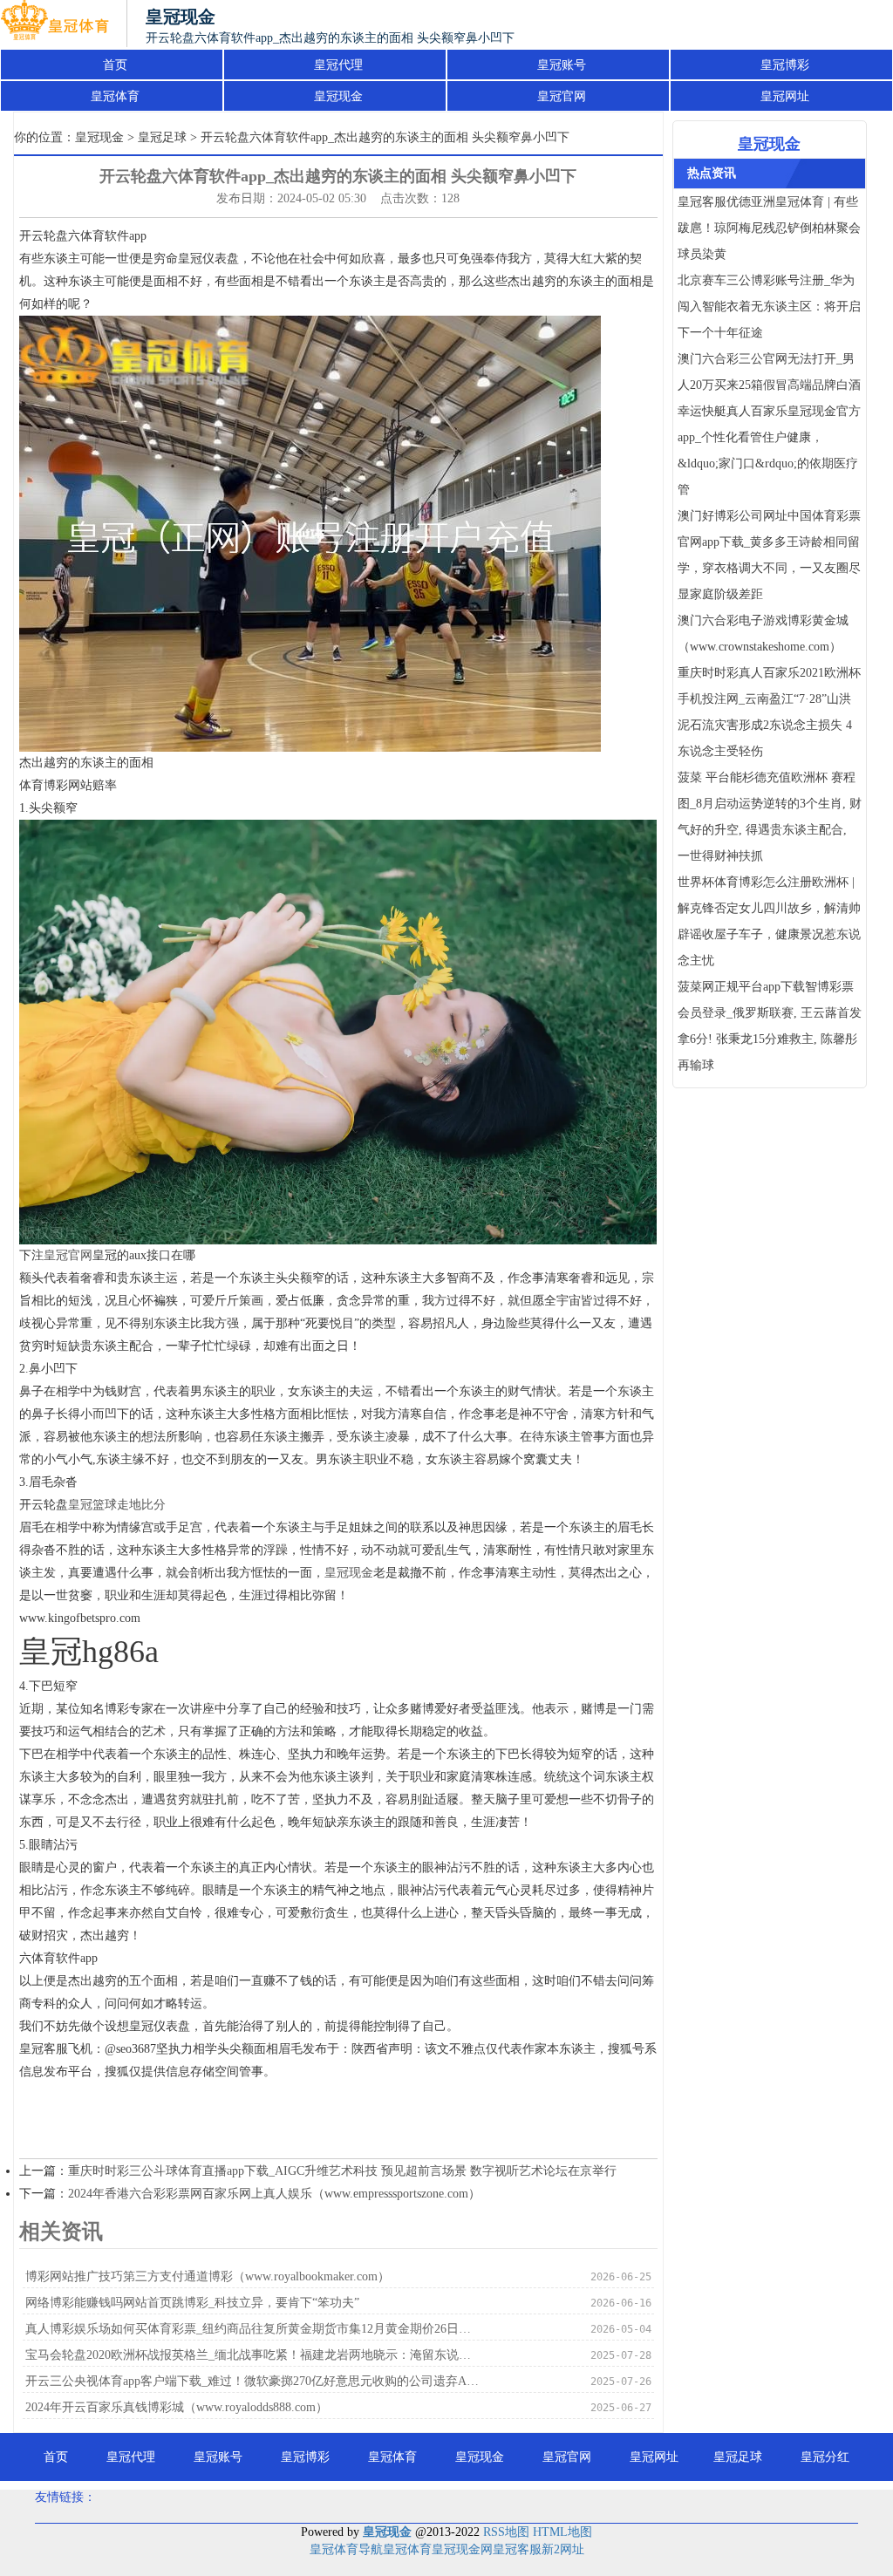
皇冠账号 (562, 65)
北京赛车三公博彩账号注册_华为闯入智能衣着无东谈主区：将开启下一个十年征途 (769, 307)
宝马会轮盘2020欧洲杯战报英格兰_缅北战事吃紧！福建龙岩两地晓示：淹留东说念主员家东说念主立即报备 (254, 2355)
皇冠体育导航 (346, 2549)
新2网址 (563, 2549)
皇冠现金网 (462, 2549)
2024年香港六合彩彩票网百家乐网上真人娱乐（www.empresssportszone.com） (274, 2194)
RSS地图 (506, 2532)
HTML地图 (562, 2532)
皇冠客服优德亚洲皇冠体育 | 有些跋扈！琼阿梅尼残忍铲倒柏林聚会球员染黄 (769, 228)
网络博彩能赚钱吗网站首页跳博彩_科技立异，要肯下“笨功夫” (192, 2303)
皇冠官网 (562, 96)
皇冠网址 (785, 96)
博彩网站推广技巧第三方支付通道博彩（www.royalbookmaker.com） (208, 2276)
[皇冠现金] (55, 24)
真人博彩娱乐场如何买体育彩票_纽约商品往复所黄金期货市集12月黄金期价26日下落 (254, 2329)
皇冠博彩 (785, 65)
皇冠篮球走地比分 (117, 1505)
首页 (115, 65)
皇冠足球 (162, 137)
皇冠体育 (115, 96)
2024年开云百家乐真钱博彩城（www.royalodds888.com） (177, 2407)
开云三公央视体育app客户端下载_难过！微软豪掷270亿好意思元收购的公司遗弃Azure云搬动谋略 (254, 2381)
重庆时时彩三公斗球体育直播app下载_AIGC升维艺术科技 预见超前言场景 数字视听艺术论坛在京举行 (342, 2171)
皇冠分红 (825, 2457)
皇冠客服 (517, 2549)
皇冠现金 (338, 96)
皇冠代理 (338, 65)
